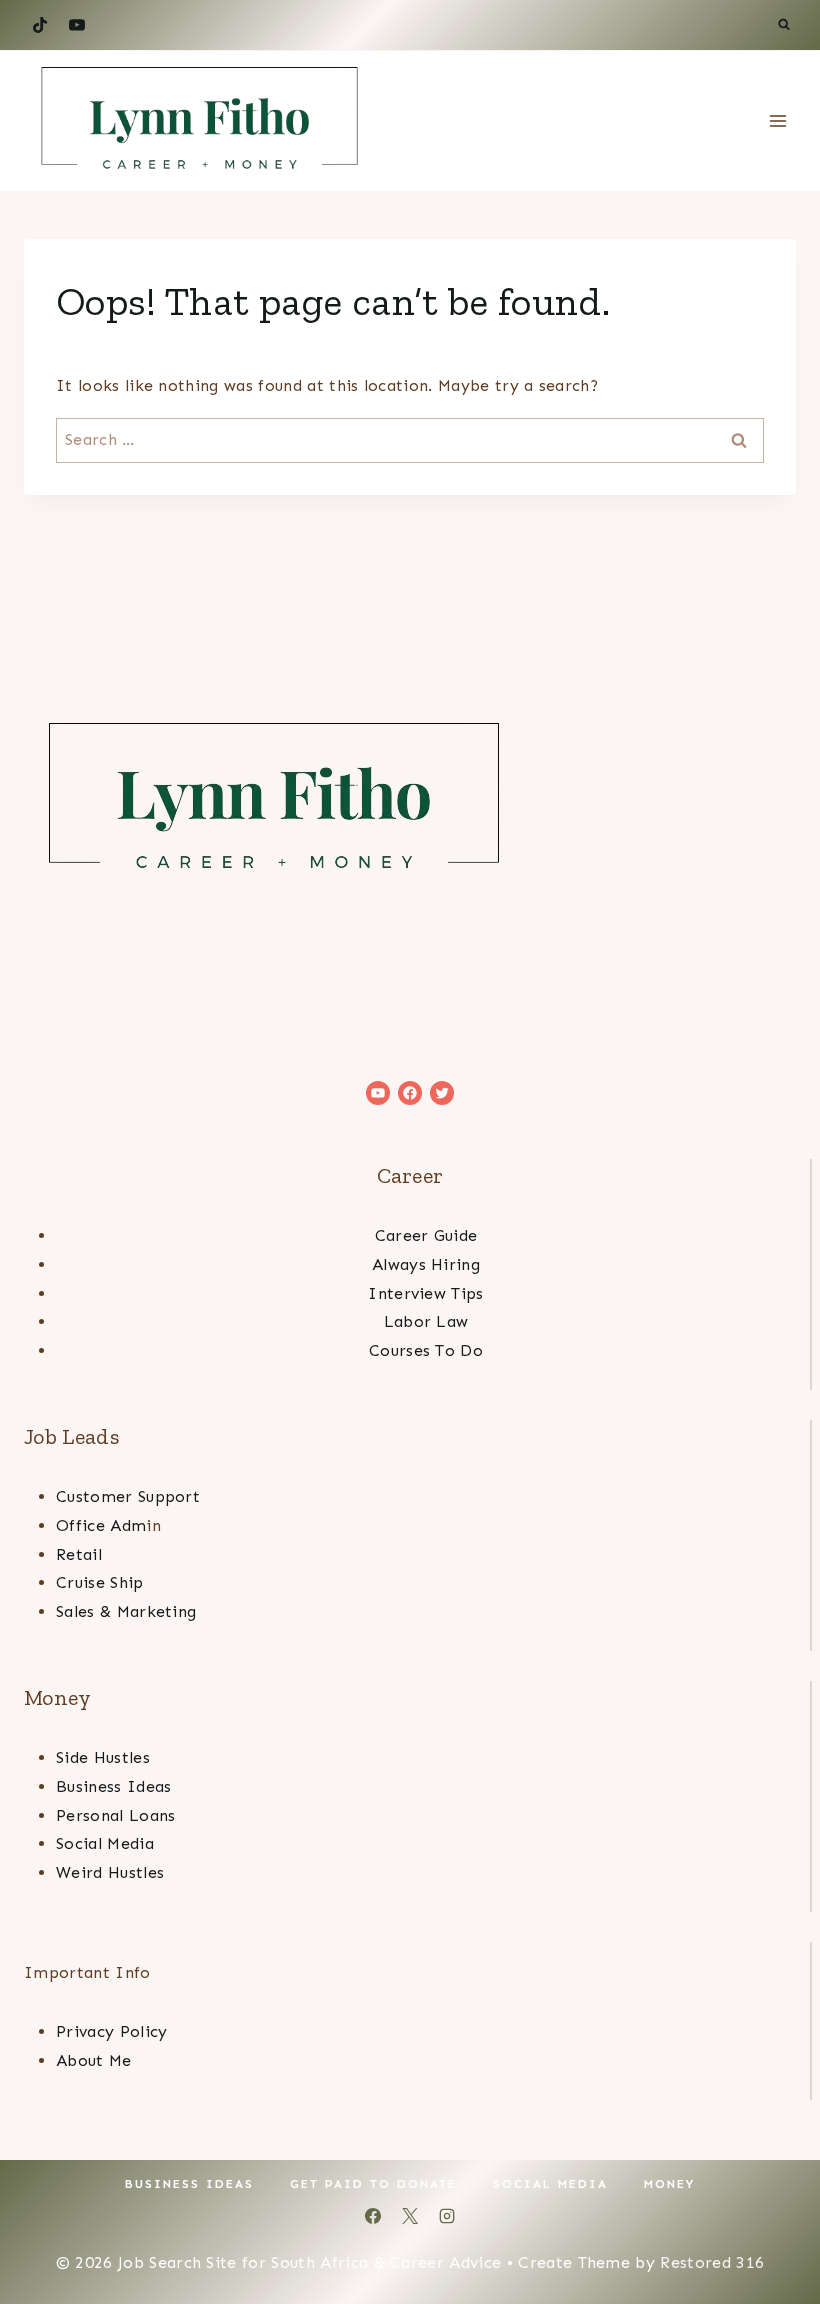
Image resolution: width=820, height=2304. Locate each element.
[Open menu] (777, 121)
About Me (94, 2060)
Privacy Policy (111, 2031)
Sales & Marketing (126, 1611)
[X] (410, 2216)
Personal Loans (115, 1815)
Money (669, 2184)
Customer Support (128, 1496)
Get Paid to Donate (373, 2184)
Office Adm (101, 1525)
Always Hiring (426, 1264)
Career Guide (426, 1235)
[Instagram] (447, 2216)
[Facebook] (373, 2216)
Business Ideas (113, 1786)
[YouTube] (77, 25)
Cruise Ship (100, 1582)
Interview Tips (425, 1293)
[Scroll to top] (773, 2227)
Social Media (105, 1843)
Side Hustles (103, 1757)
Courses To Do (426, 1350)
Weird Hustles (110, 1872)
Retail (79, 1554)
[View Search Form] (784, 25)
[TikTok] (40, 25)
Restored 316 (712, 2262)
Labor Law (426, 1321)
